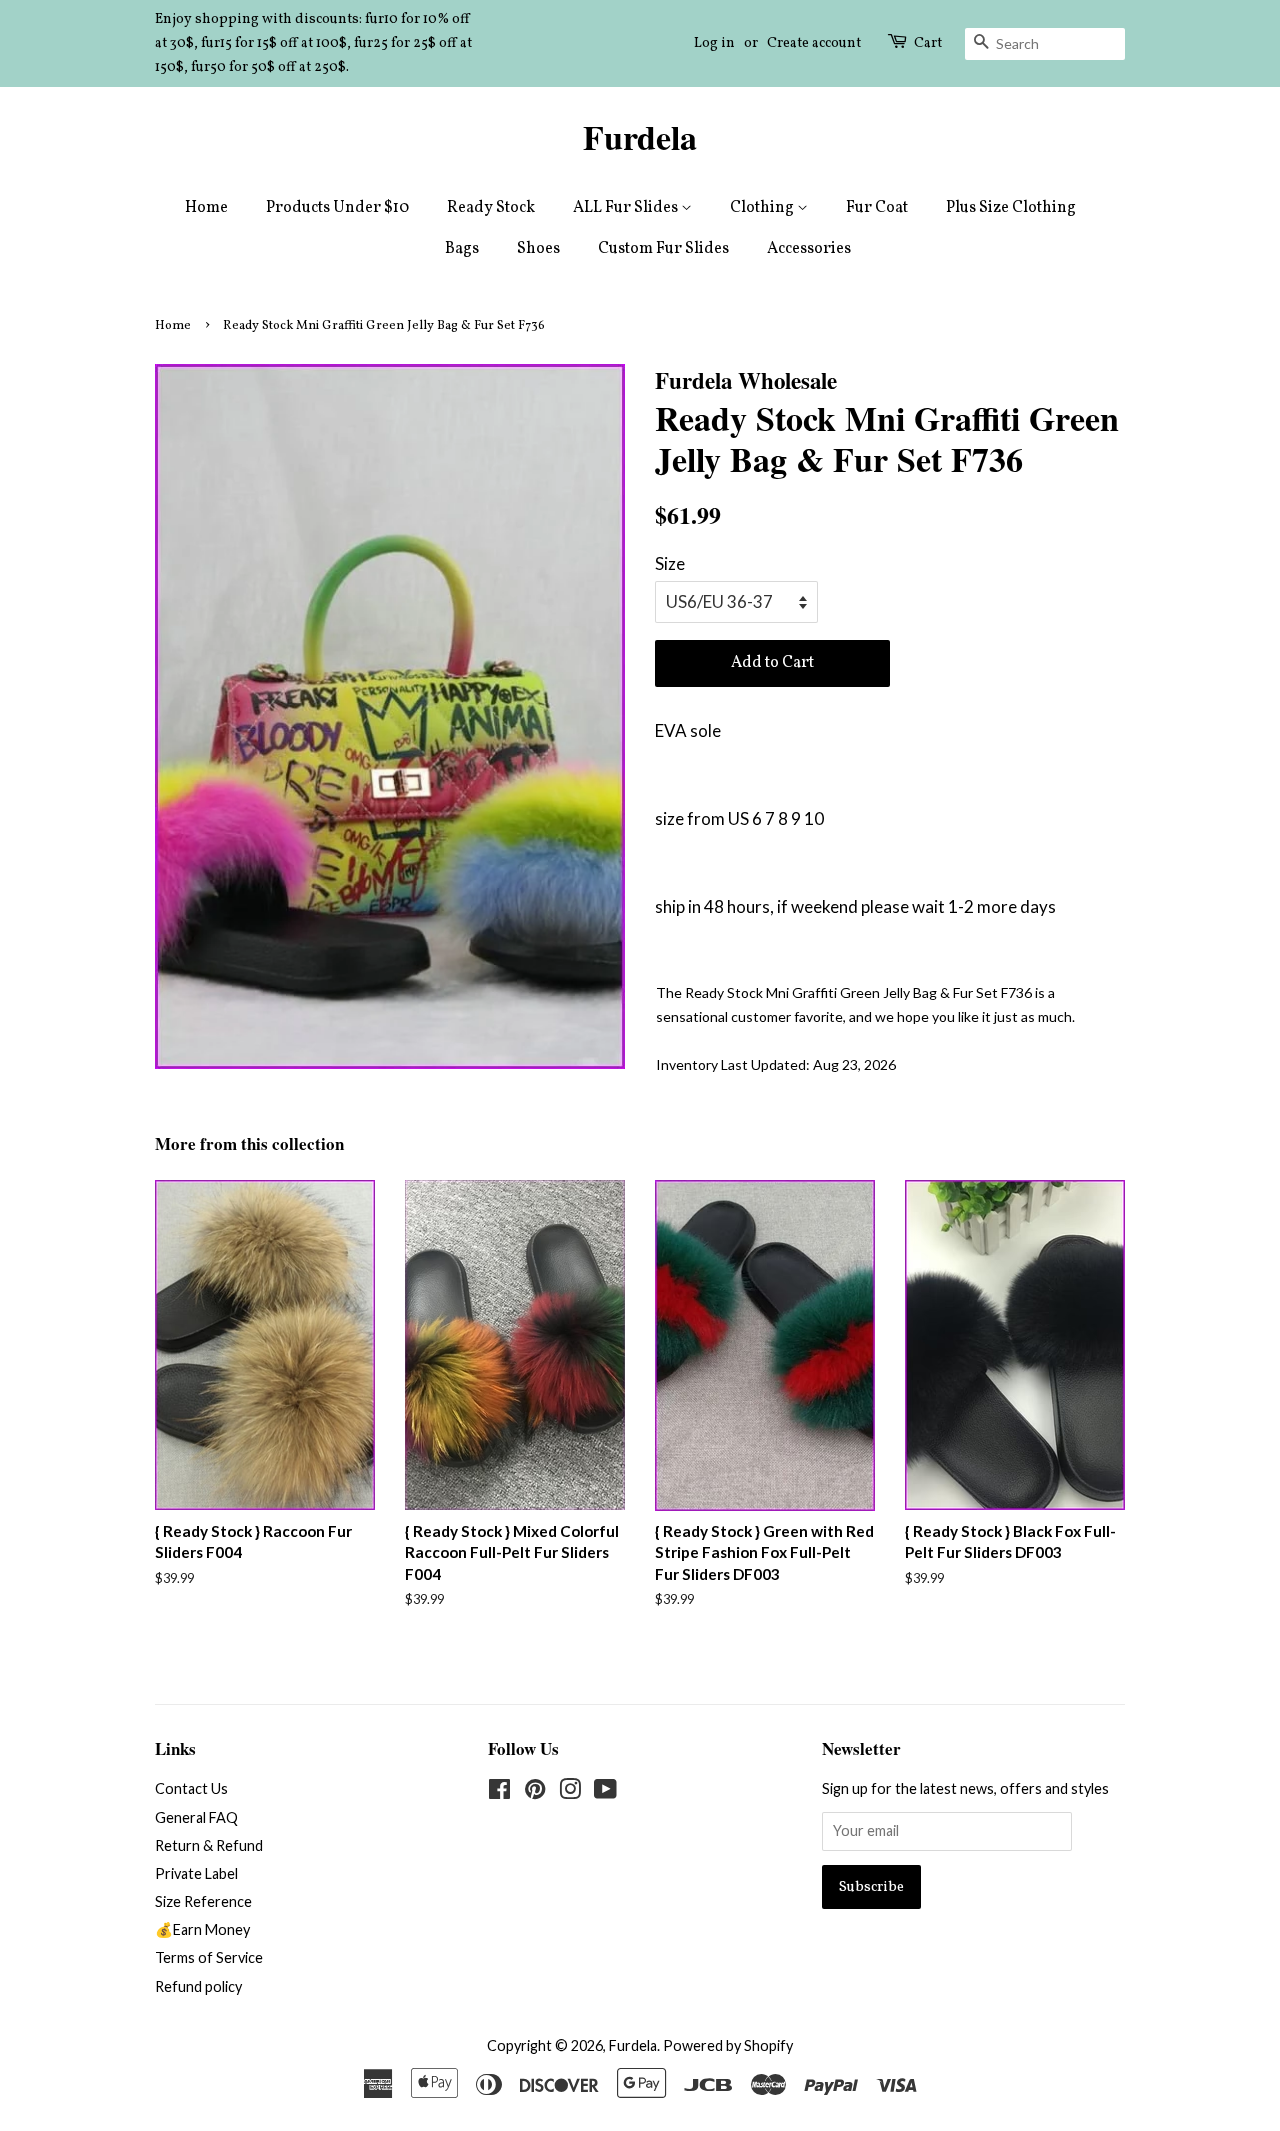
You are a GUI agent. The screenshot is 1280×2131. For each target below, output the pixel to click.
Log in (714, 43)
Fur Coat (877, 208)
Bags (462, 249)
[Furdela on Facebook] (499, 1792)
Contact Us (191, 1788)
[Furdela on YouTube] (605, 1792)
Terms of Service (209, 1957)
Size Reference (203, 1901)
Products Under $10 (337, 208)
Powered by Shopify (728, 2045)
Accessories (809, 249)
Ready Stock (491, 208)
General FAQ (196, 1817)
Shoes (538, 249)
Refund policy (198, 1986)
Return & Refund (209, 1845)
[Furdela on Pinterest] (535, 1792)
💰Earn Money (202, 1929)
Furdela (640, 137)
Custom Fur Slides (663, 249)
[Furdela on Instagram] (570, 1792)
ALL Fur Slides (627, 208)
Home (206, 208)
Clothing (763, 208)
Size (670, 563)
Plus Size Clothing (1011, 208)
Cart (928, 43)
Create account (814, 43)
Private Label (196, 1873)
